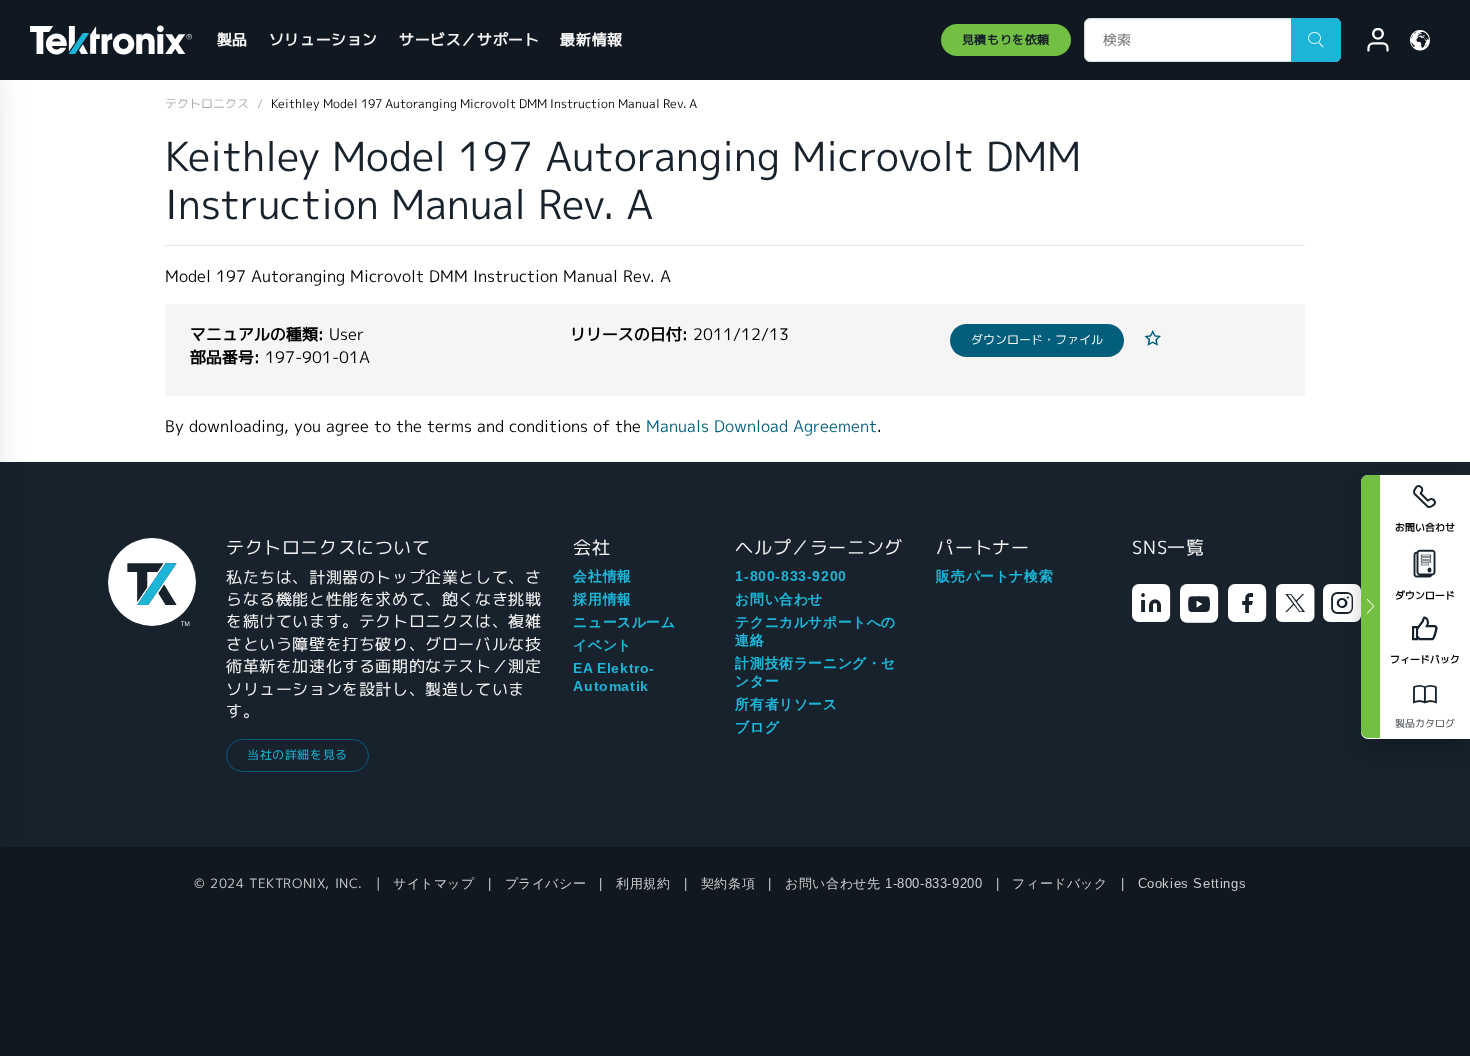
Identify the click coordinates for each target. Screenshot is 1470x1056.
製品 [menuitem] (232, 39)
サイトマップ (434, 883)
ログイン (1369, 43)
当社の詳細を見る (297, 754)
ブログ (757, 727)
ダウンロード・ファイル (1037, 339)
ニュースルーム (624, 622)
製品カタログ (1425, 723)
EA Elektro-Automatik (614, 677)
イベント (602, 645)
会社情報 (602, 576)
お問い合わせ (779, 599)
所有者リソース (786, 704)
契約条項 (728, 883)
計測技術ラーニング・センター (815, 672)
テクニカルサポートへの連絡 (815, 631)
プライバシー (546, 883)
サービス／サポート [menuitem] (469, 39)
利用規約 (643, 883)
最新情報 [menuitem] (591, 39)
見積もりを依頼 (1006, 39)
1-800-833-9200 (790, 576)
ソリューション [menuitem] (323, 39)
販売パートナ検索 (994, 576)
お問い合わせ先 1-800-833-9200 (883, 883)
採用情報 (602, 599)
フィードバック (1059, 883)
